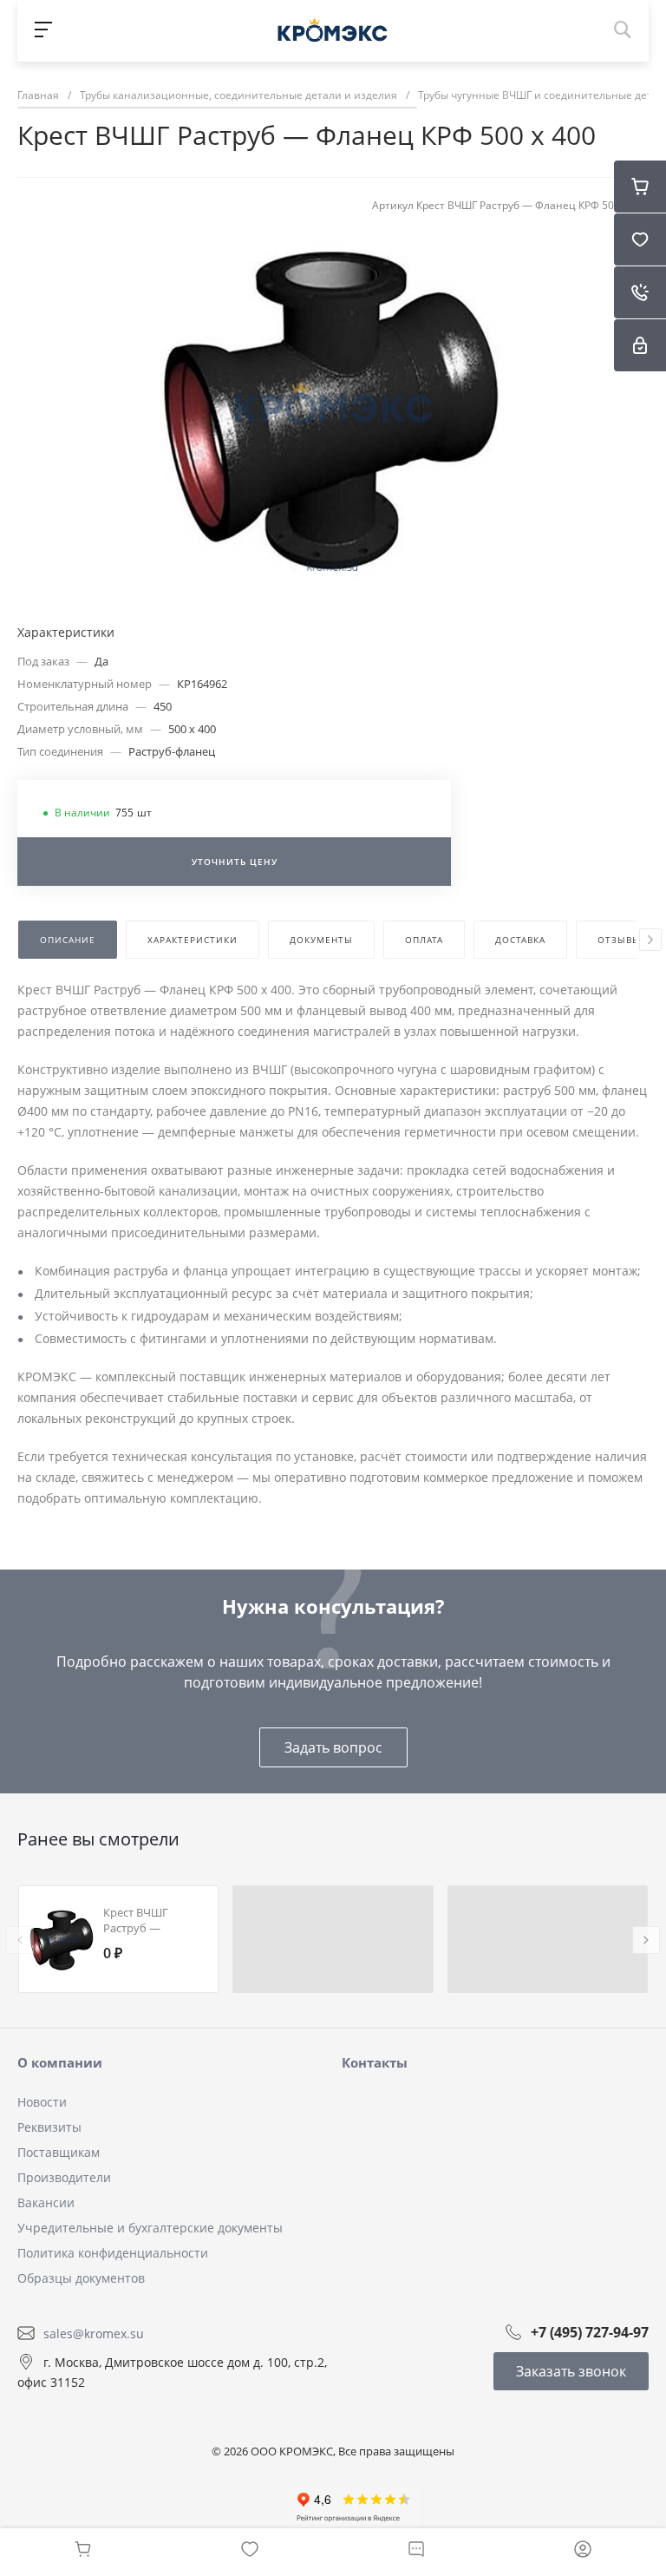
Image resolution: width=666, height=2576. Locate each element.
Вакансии (46, 2202)
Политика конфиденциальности (113, 2253)
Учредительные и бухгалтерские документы (150, 2228)
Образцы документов (81, 2278)
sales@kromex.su (94, 2333)
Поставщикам (59, 2152)
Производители (64, 2177)
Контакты (375, 2062)
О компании (60, 2062)
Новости (42, 2102)
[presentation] (650, 940)
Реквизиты (49, 2127)
